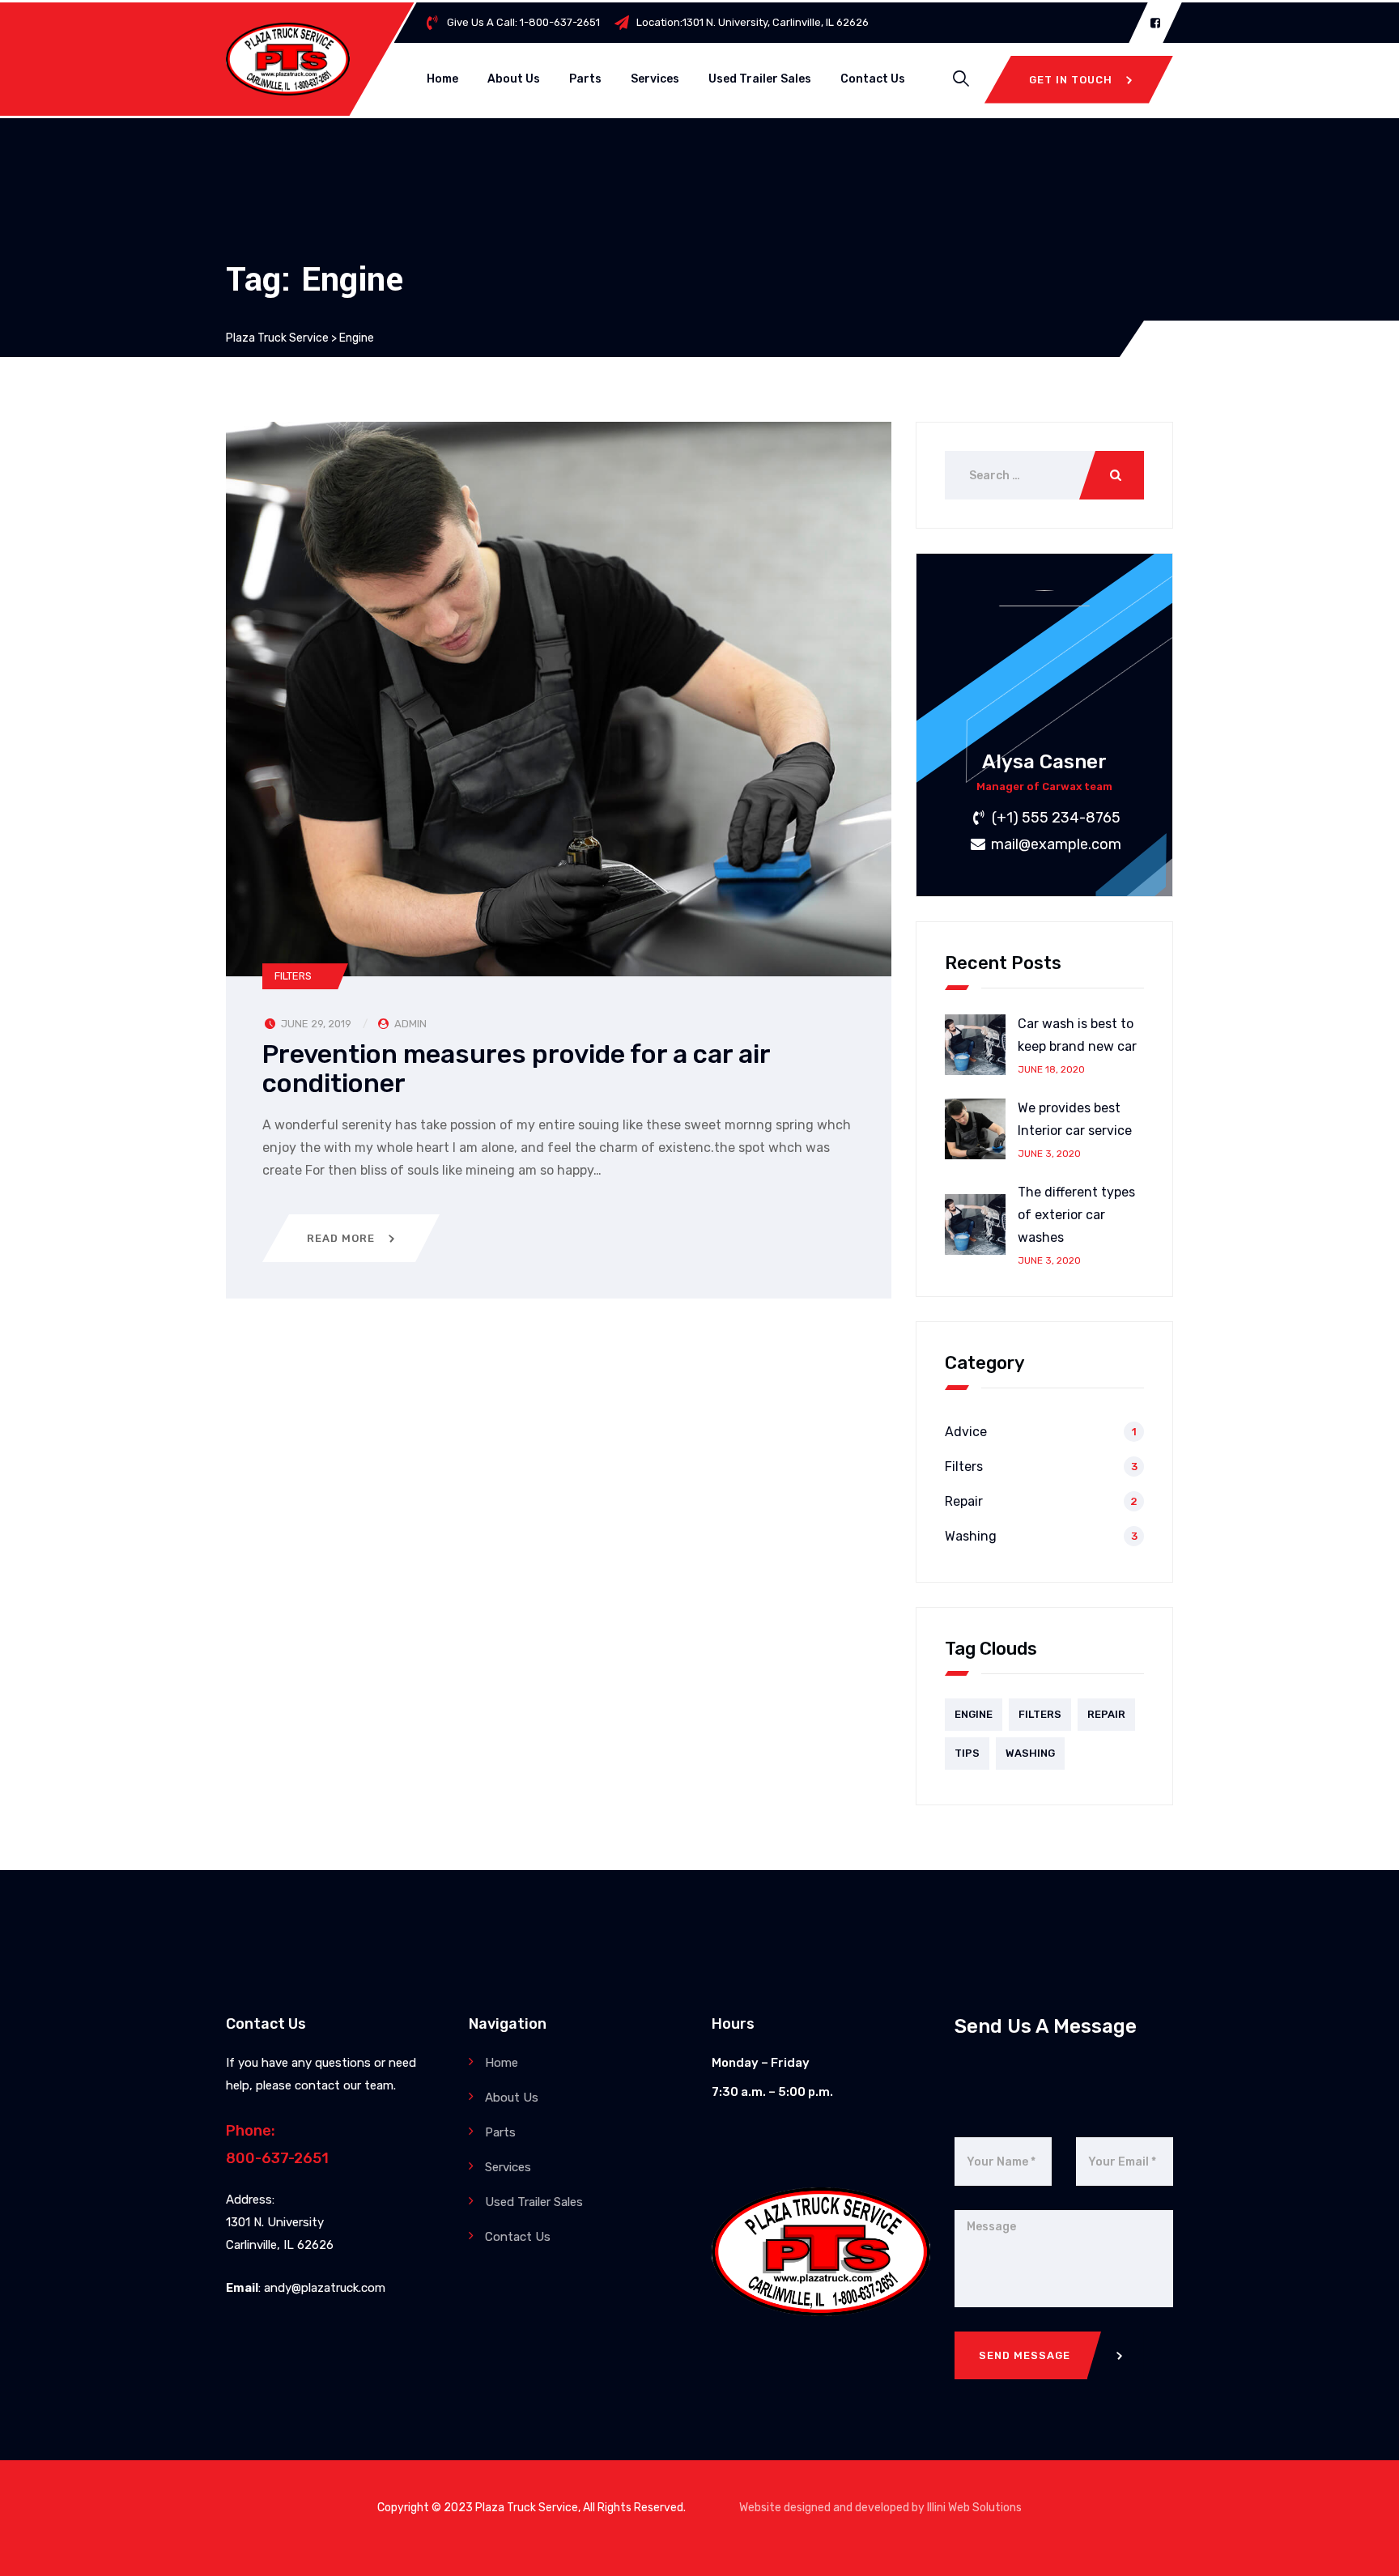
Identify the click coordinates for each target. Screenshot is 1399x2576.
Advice (966, 1432)
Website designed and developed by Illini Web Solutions (880, 2508)
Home (442, 79)
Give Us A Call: (523, 22)
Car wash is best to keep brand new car (1077, 1035)
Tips (967, 1753)
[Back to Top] (1365, 2550)
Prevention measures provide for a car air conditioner (516, 1069)
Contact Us (873, 79)
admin (410, 1024)
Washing (971, 1536)
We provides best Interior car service (1075, 1119)
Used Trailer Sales (760, 79)
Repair (964, 1501)
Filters (293, 976)
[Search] (961, 79)
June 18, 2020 (1051, 1069)
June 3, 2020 (1049, 1154)
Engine (974, 1714)
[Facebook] (1155, 23)
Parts (585, 79)
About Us (514, 79)
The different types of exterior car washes (1076, 1215)
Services (655, 79)
